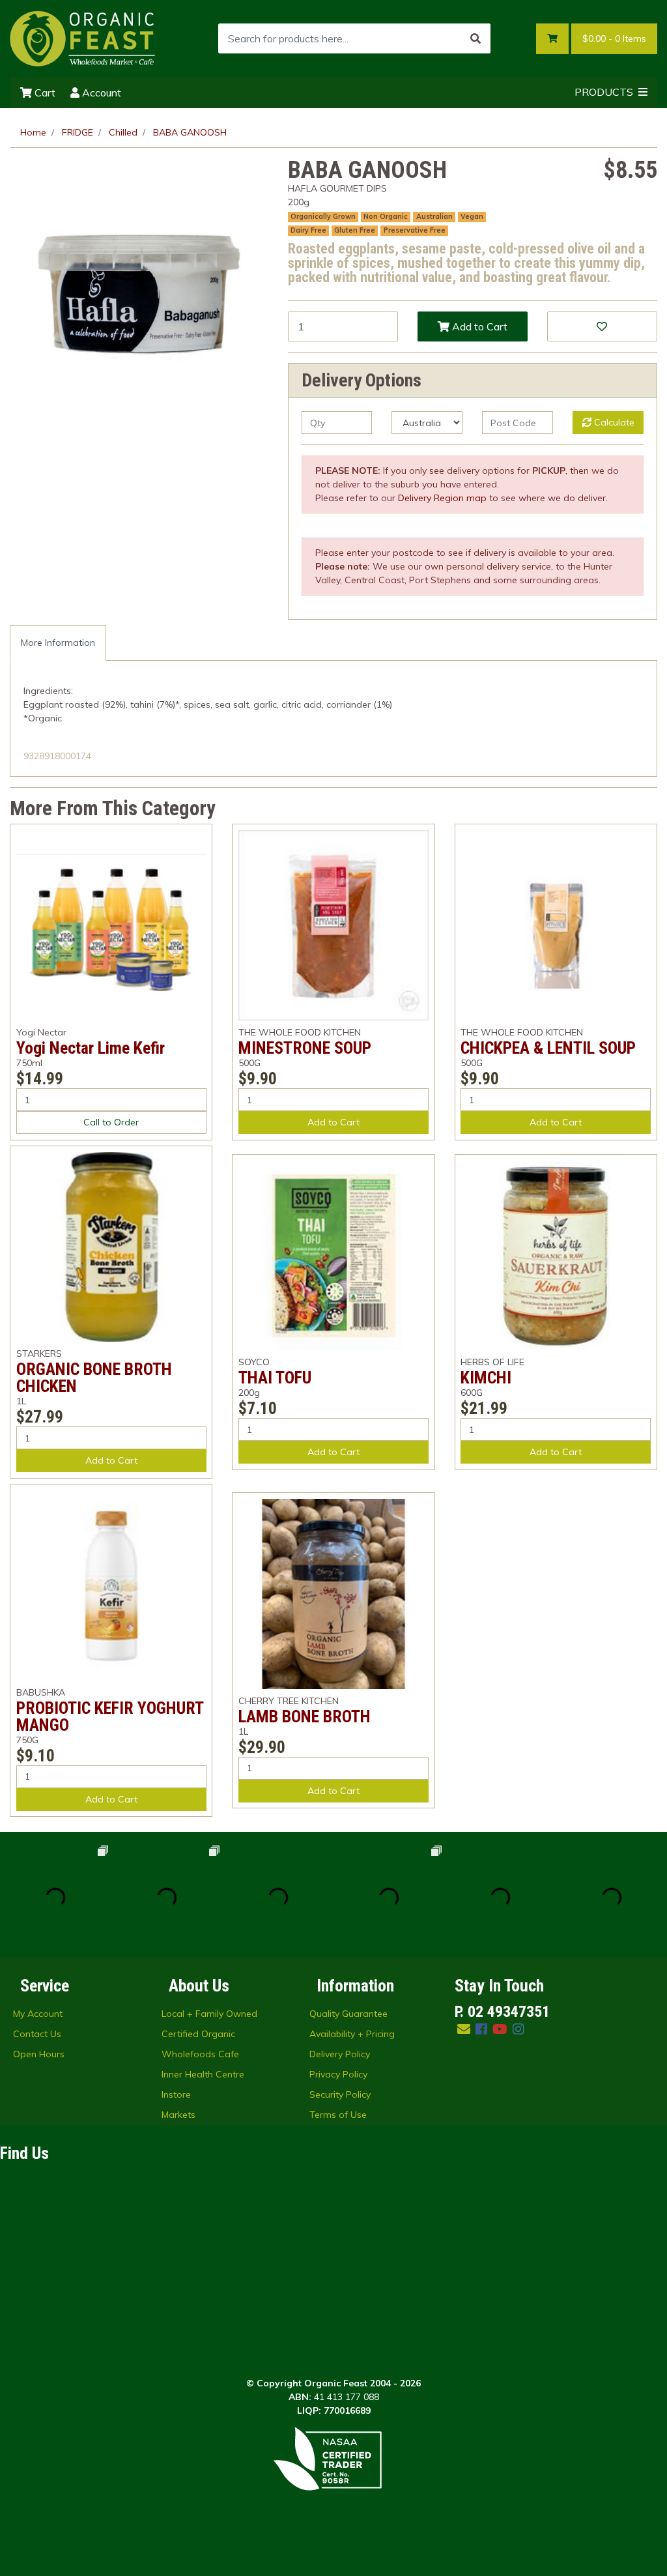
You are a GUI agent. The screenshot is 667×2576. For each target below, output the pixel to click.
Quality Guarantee (348, 2014)
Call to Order (111, 1122)
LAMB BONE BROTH (305, 1716)
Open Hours (39, 2054)
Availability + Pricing (352, 2034)
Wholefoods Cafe (200, 2054)
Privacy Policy (338, 2074)
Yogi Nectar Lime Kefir (91, 1048)
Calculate (613, 422)
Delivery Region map (442, 498)
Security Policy (340, 2094)
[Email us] (464, 2029)
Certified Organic (198, 2034)
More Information (58, 643)
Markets (178, 2115)
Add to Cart (478, 326)
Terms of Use (338, 2115)
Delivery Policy (340, 2054)
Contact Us (37, 2034)
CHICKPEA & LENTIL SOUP (548, 1048)
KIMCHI (486, 1378)
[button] (602, 326)
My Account (38, 2014)
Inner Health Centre (203, 2074)
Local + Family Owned (209, 2014)
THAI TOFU (275, 1378)
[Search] (475, 38)
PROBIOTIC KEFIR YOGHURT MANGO (110, 1716)
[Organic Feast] (83, 38)
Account (100, 93)
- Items (614, 38)
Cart (44, 93)
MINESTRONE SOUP (305, 1048)
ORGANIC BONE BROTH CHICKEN (94, 1378)
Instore (176, 2094)
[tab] (58, 643)
